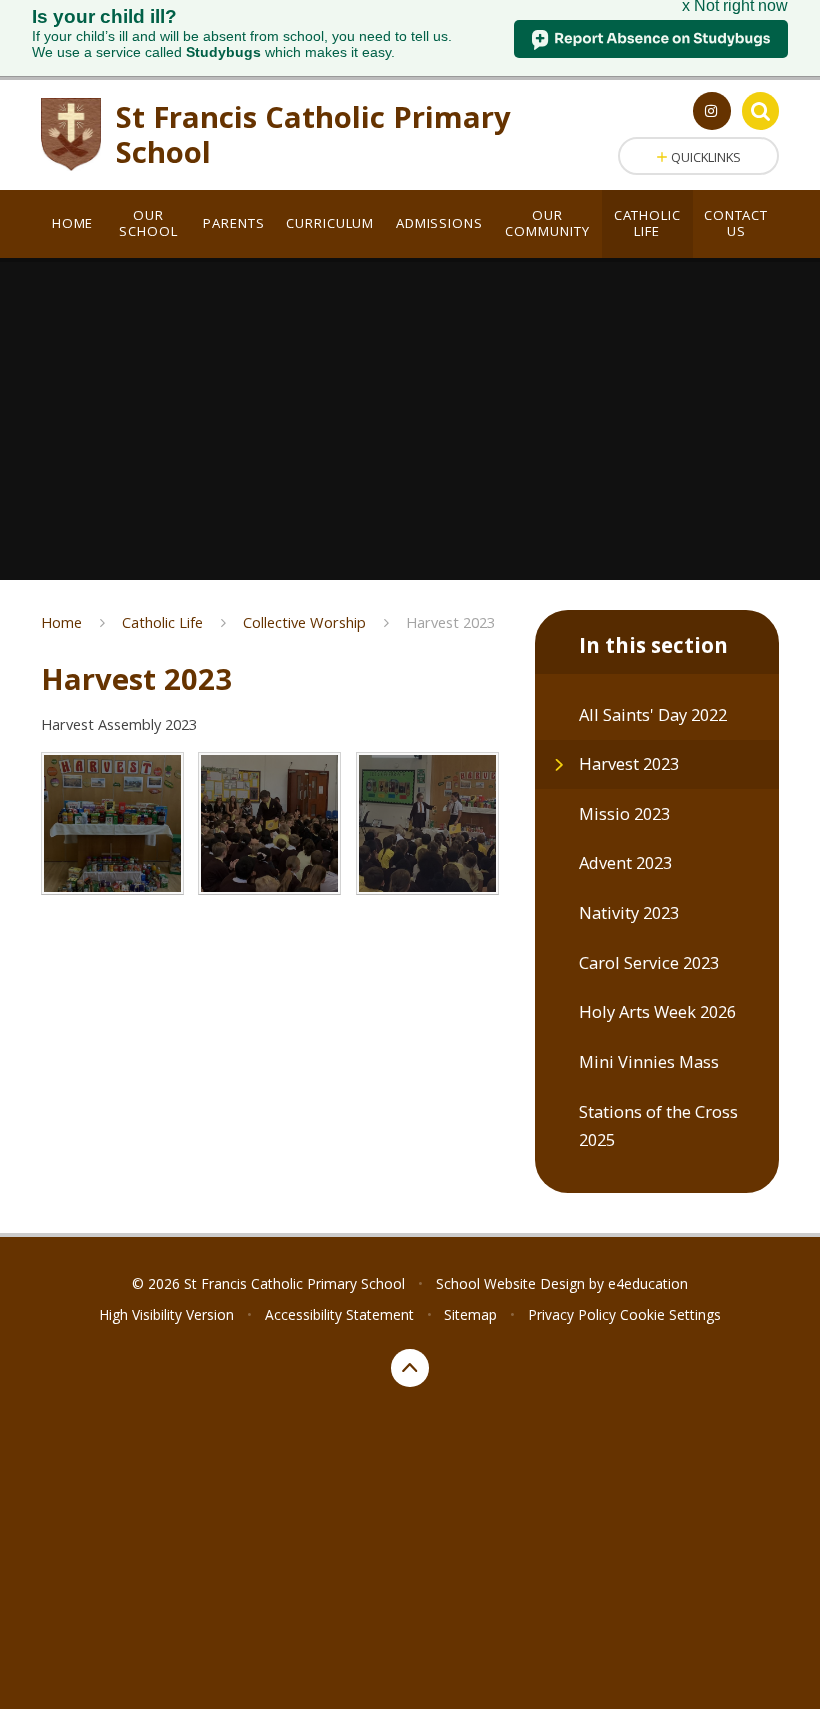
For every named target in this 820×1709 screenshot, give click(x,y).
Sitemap (470, 1314)
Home (61, 622)
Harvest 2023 (450, 622)
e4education (648, 1283)
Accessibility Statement (339, 1314)
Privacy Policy (572, 1314)
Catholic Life (162, 622)
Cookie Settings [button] (670, 1314)
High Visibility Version (166, 1314)
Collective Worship (304, 622)
